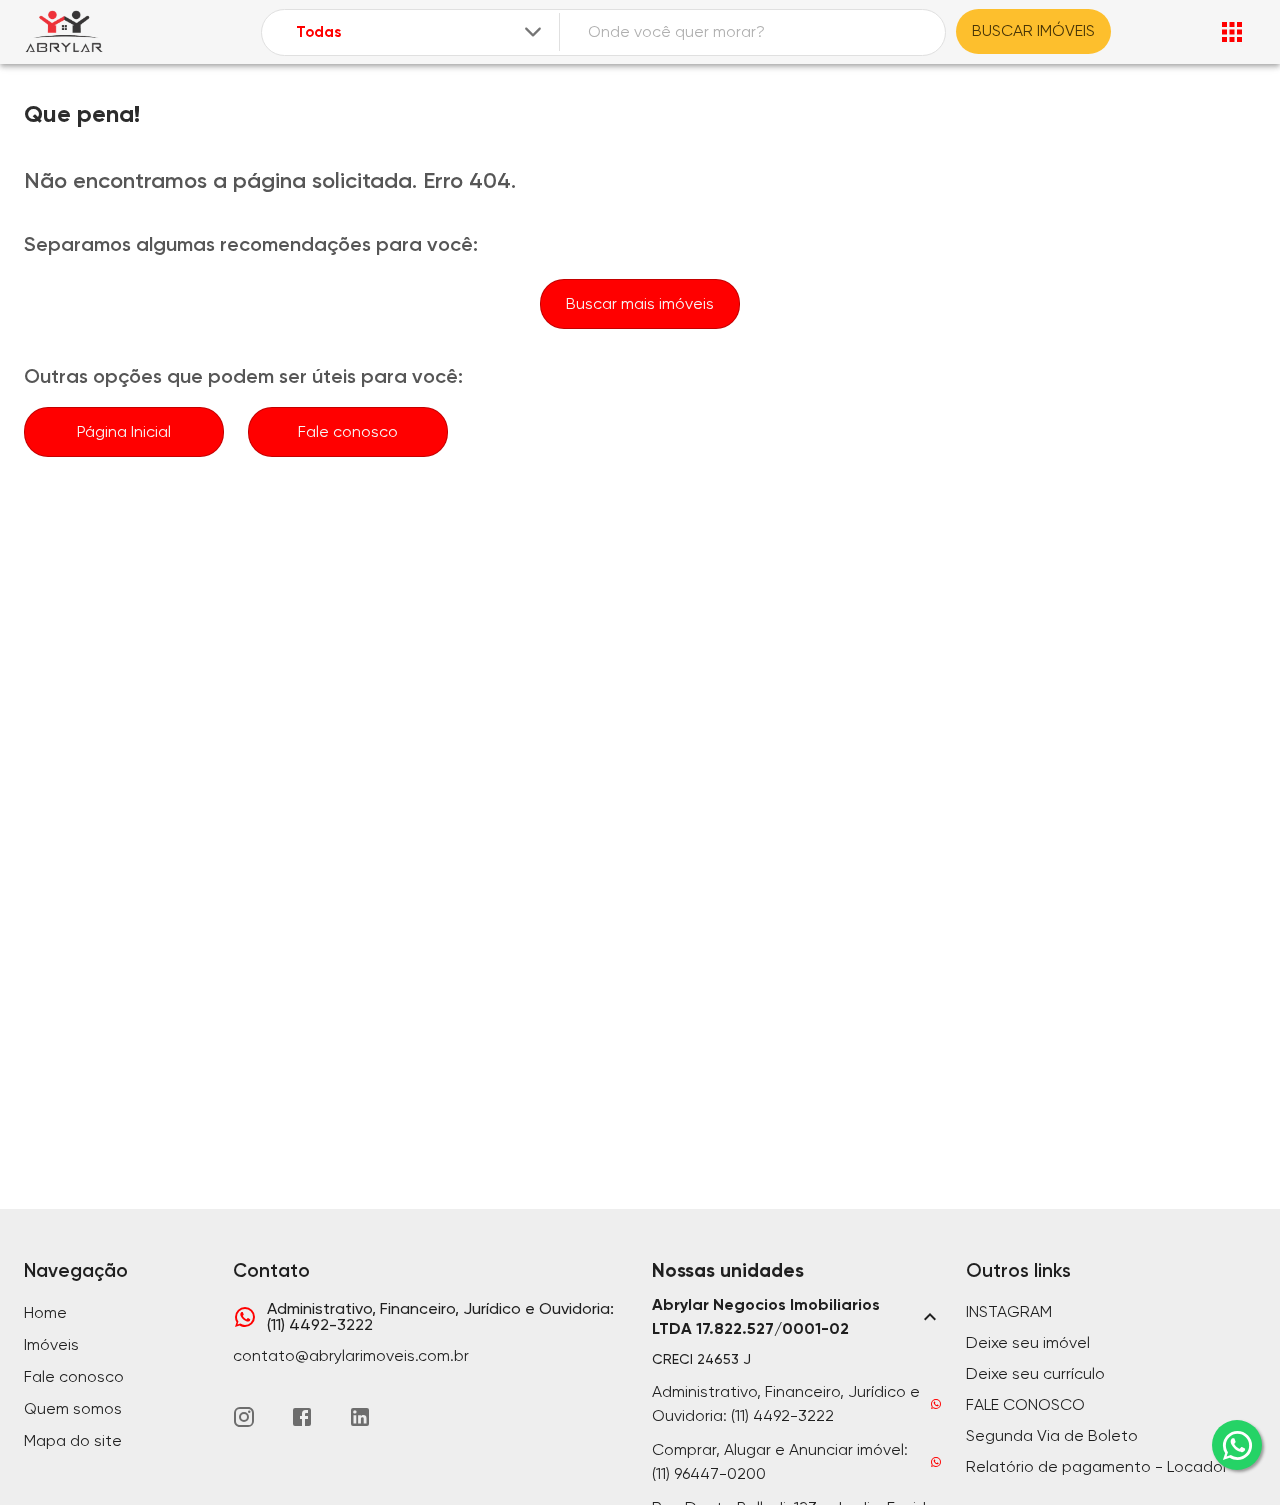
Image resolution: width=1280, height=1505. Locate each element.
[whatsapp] (1237, 1445)
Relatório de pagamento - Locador (1097, 1466)
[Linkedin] (360, 1417)
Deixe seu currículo (1035, 1373)
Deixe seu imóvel (1028, 1342)
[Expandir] (533, 32)
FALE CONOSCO (1025, 1404)
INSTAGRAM (1009, 1311)
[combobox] (420, 32)
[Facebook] (302, 1417)
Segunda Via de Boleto (1052, 1435)
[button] (797, 1317)
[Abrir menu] (1232, 32)
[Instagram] (244, 1417)
